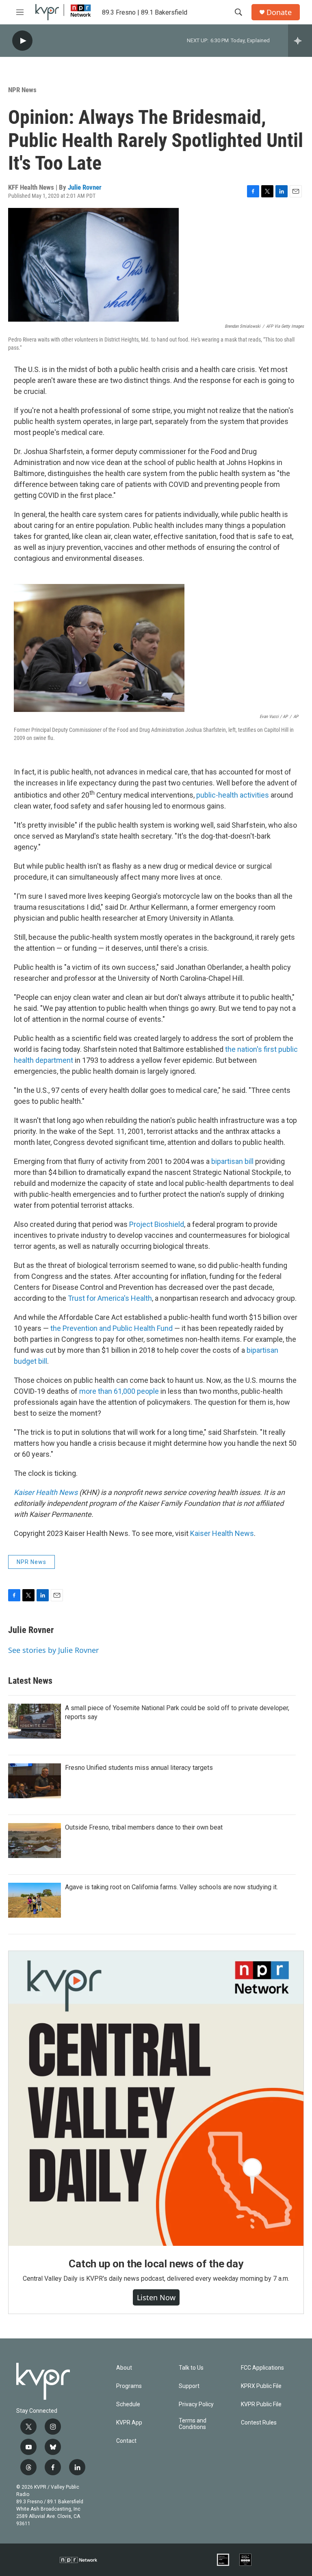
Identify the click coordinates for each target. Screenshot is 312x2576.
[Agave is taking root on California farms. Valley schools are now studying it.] (35, 1900)
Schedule (128, 2404)
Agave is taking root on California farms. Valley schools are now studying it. (171, 1887)
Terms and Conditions (193, 2424)
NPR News (22, 90)
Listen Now (156, 2297)
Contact (126, 2441)
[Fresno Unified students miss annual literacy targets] (35, 1781)
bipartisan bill (232, 1161)
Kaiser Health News (222, 1533)
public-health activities (233, 795)
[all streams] (300, 41)
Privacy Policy (196, 2404)
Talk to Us (191, 2368)
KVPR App (129, 2423)
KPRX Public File (261, 2386)
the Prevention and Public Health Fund (112, 1328)
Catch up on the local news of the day (156, 2264)
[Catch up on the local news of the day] (156, 2098)
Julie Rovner (85, 187)
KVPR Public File (261, 2404)
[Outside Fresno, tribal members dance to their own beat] (35, 1841)
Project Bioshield (157, 1224)
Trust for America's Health (110, 1298)
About (124, 2368)
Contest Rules (259, 2423)
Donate (279, 12)
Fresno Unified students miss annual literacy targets (139, 1768)
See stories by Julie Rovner (53, 1650)
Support (189, 2386)
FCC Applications (262, 2368)
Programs (129, 2386)
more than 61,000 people (120, 1391)
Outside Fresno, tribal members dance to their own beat (144, 1827)
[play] (22, 41)
